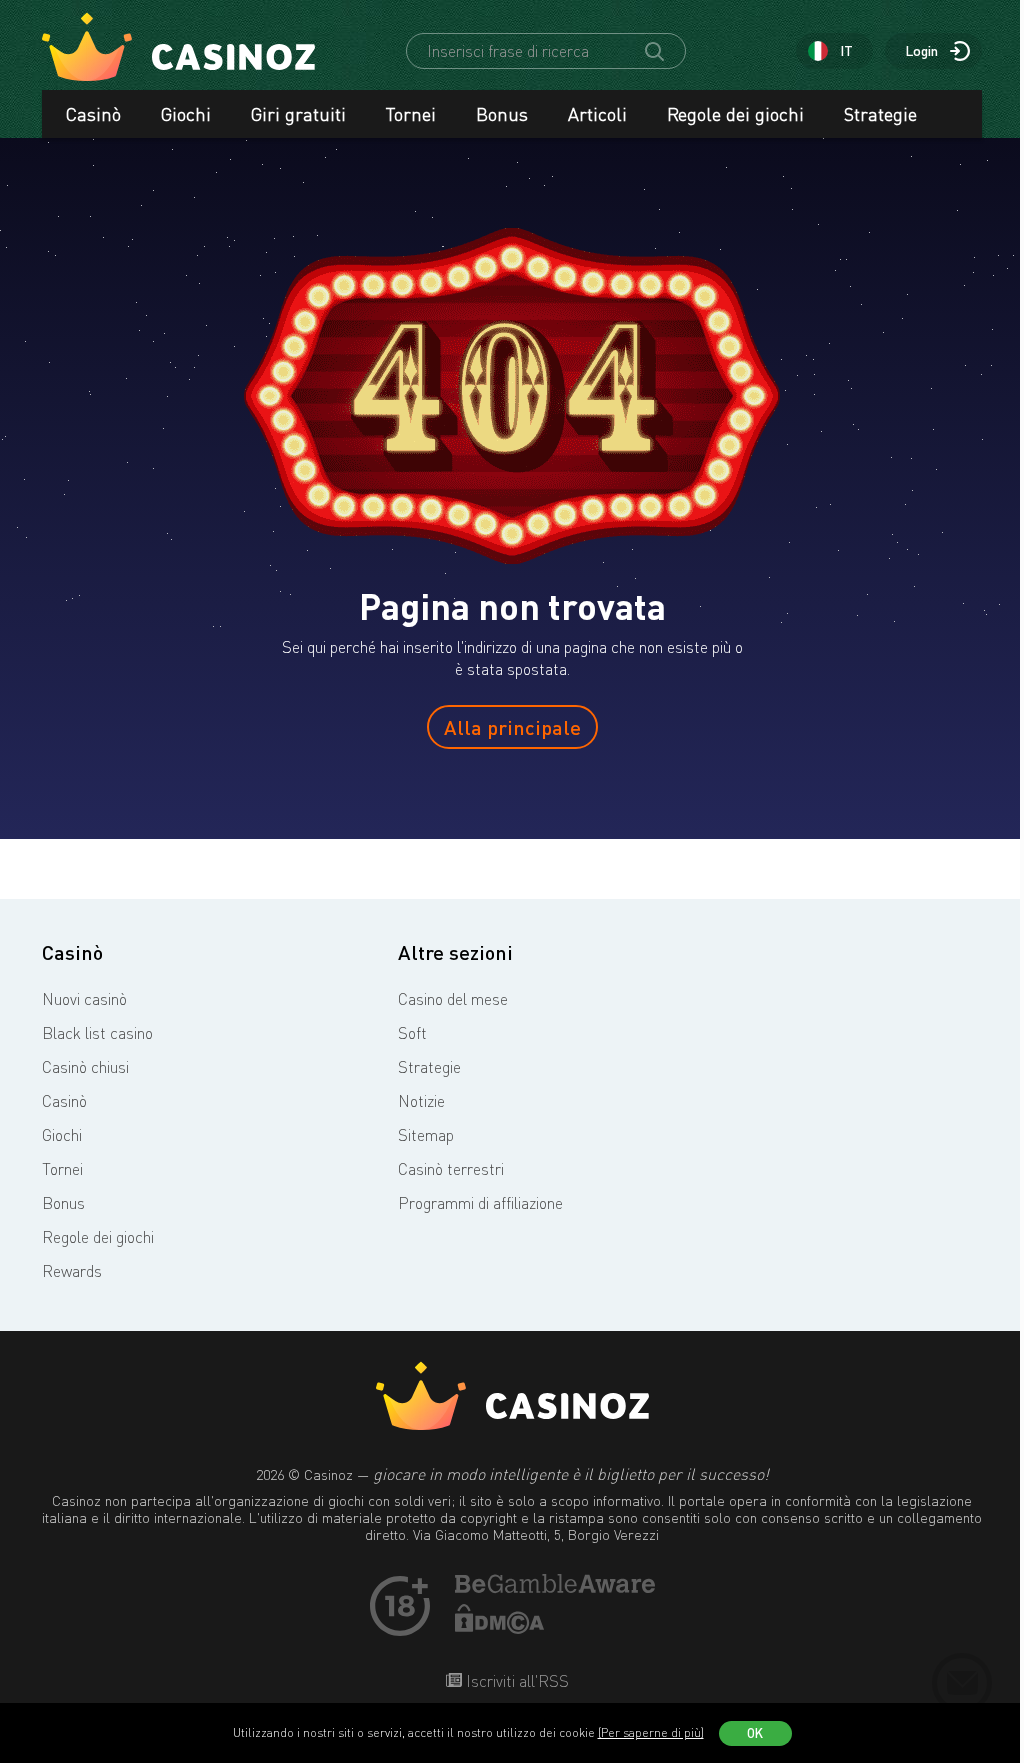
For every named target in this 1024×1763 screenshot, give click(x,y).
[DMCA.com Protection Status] (500, 1628)
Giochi (186, 114)
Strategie (880, 114)
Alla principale (512, 727)
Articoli (597, 114)
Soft (412, 1033)
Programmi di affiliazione (480, 1203)
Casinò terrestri (451, 1169)
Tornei (411, 114)
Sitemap (426, 1135)
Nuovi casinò (84, 999)
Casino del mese (453, 999)
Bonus (502, 114)
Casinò (93, 114)
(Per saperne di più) (651, 1732)
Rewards (72, 1271)
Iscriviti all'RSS (515, 1681)
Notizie (421, 1101)
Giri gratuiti (298, 114)
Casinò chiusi (85, 1067)
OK (755, 1733)
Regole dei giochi (735, 114)
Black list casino (97, 1033)
